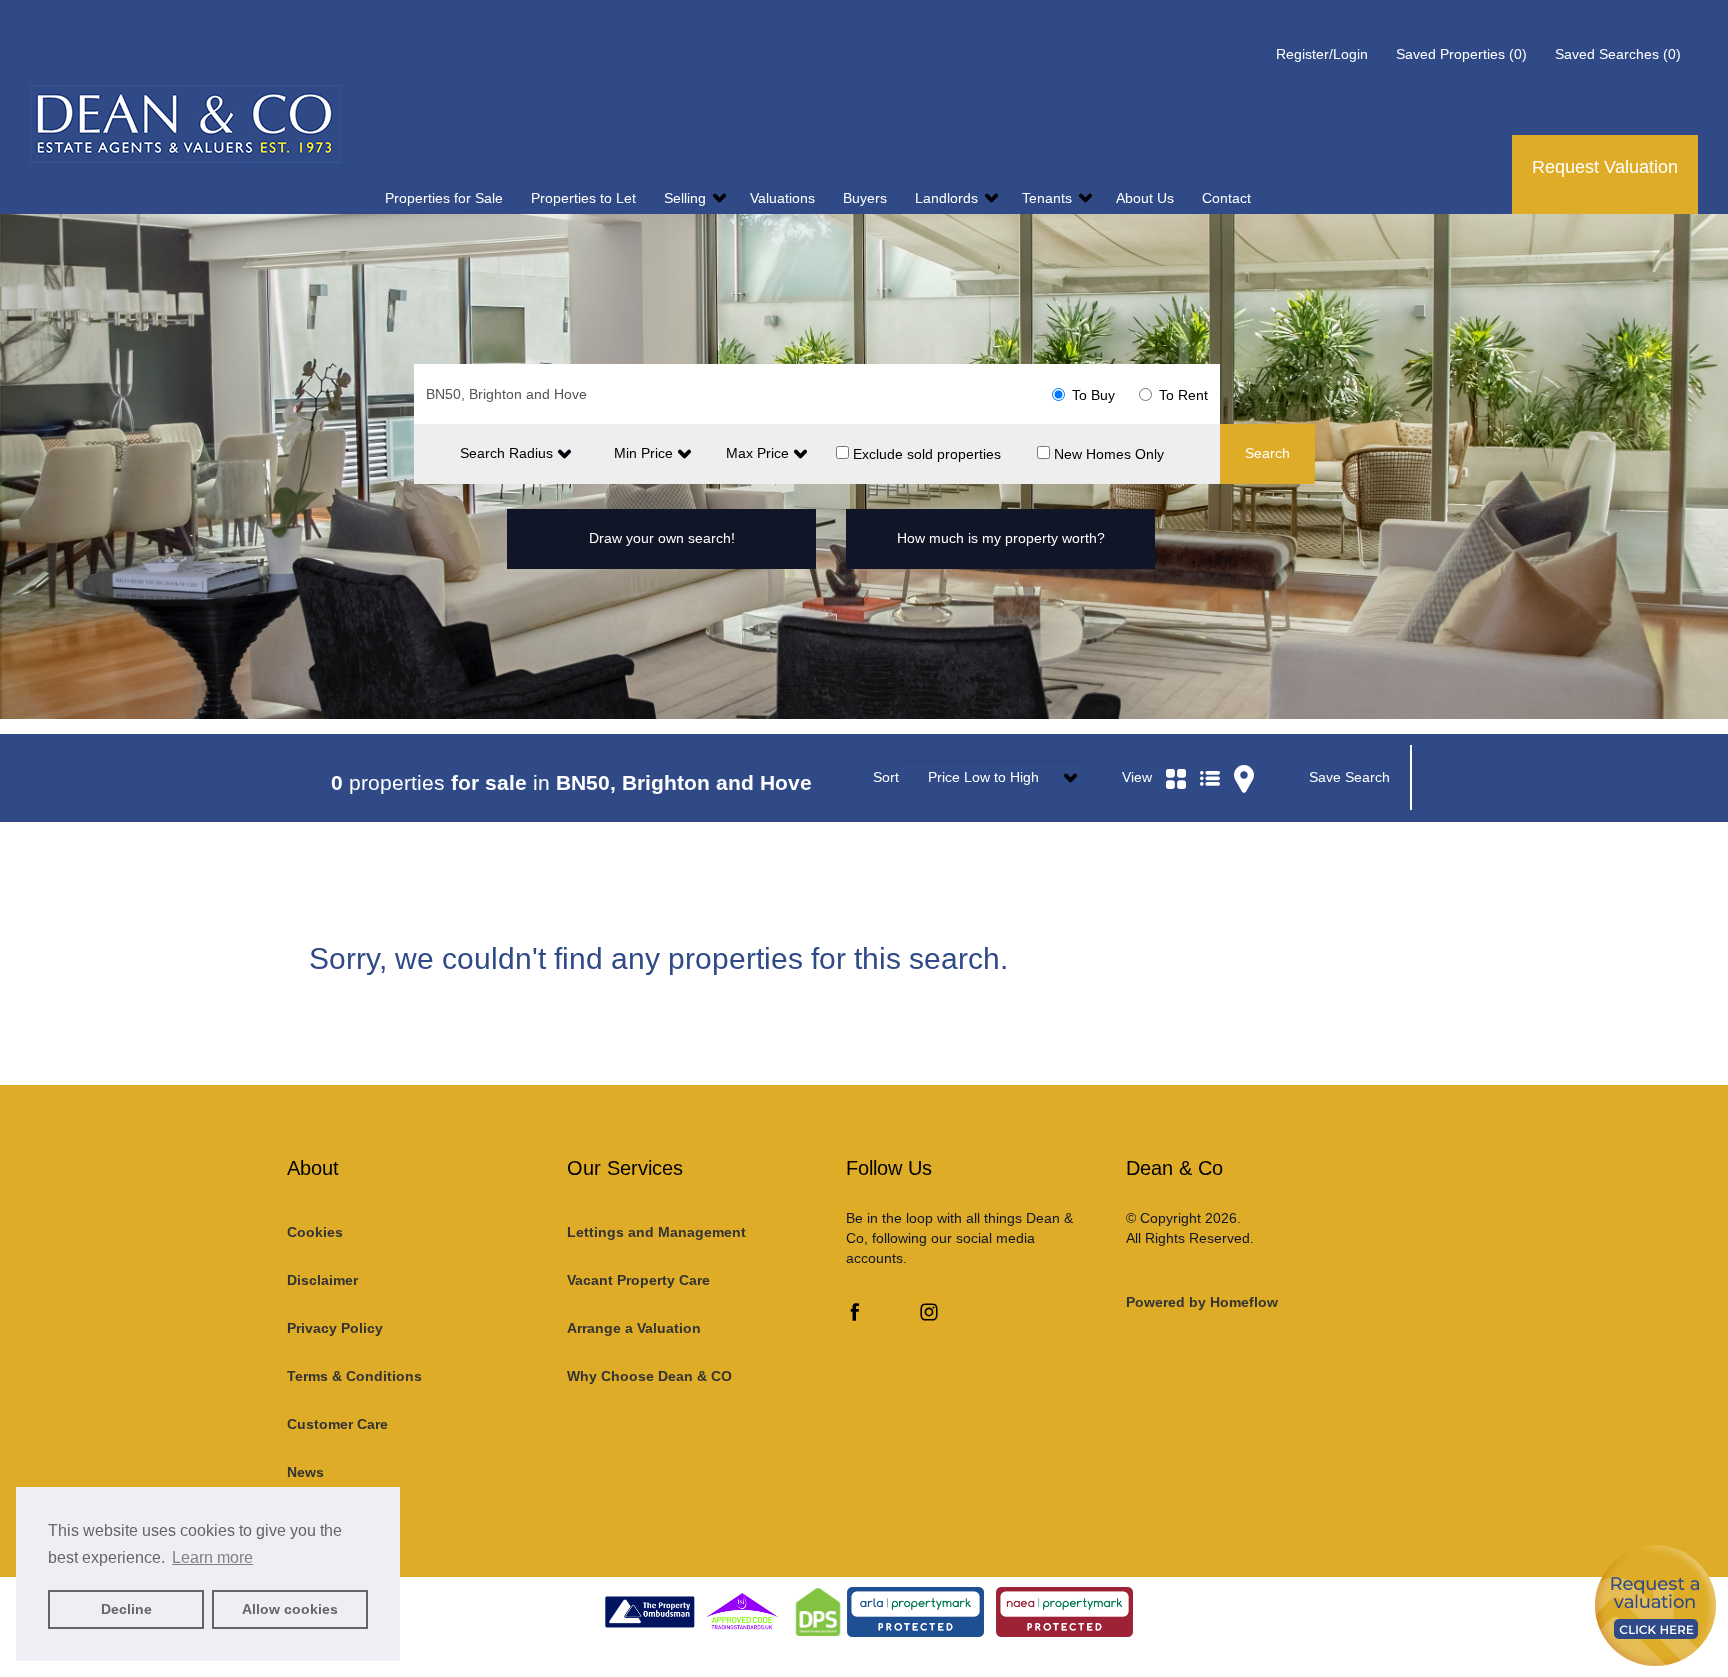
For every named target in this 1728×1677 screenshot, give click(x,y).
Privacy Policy (335, 1328)
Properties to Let (585, 198)
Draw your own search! (662, 538)
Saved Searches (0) (1618, 54)
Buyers (867, 198)
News (305, 1472)
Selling (687, 198)
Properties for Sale (446, 198)
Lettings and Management (656, 1232)
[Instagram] (929, 1316)
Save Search (1349, 777)
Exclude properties (925, 453)
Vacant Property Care (638, 1280)
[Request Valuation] (1655, 1604)
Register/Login (1324, 54)
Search (1267, 453)
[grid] (1176, 755)
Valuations (784, 198)
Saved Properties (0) (1461, 54)
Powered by (1202, 1302)
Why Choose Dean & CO (649, 1376)
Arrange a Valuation (634, 1328)
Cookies (315, 1232)
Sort (886, 777)
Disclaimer (322, 1280)
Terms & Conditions (354, 1376)
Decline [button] (126, 1609)
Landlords (948, 198)
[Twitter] (892, 1316)
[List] (1210, 755)
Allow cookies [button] (290, 1609)
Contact (1226, 198)
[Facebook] (855, 1316)
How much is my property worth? (1001, 538)
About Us (1147, 198)
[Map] (1244, 755)
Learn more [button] (212, 1557)
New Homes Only (1107, 453)
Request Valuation (1605, 167)
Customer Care (337, 1424)
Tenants (1049, 198)
